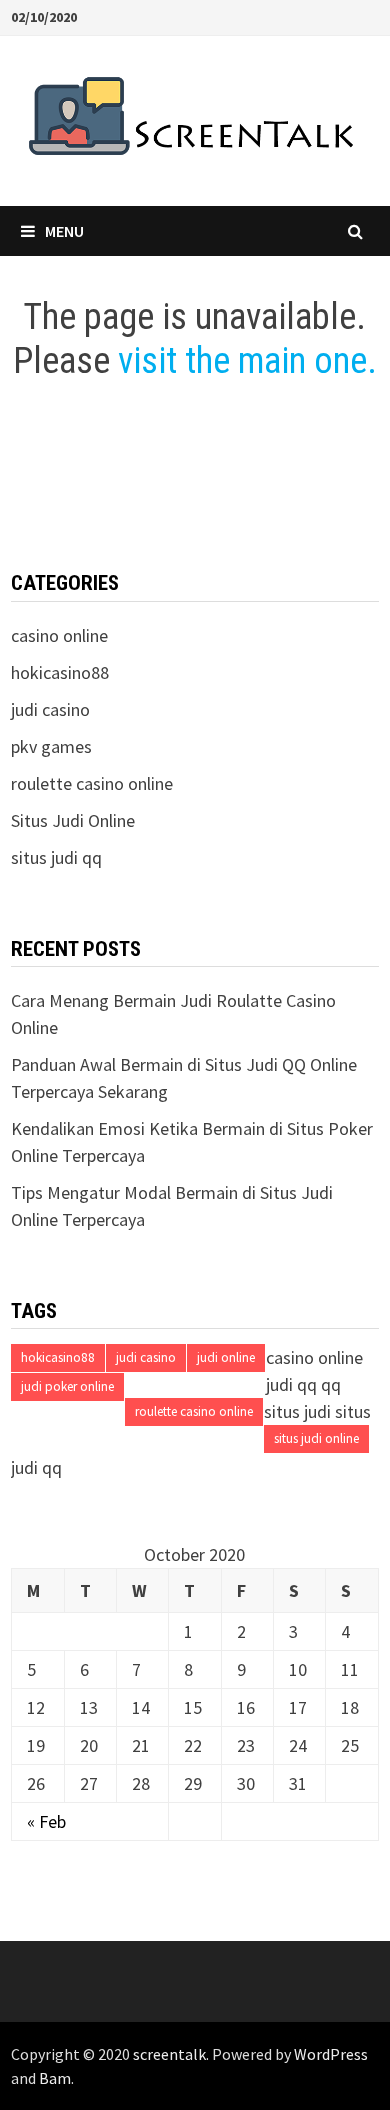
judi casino (50, 709)
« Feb (46, 1821)
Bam (55, 2078)
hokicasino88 (60, 672)
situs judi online (316, 1438)
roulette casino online (194, 1411)
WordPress (331, 2054)
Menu (64, 231)
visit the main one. (247, 361)
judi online (226, 1357)
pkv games (51, 746)
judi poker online (67, 1386)
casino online (59, 635)
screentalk (169, 2054)
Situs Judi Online (73, 820)
